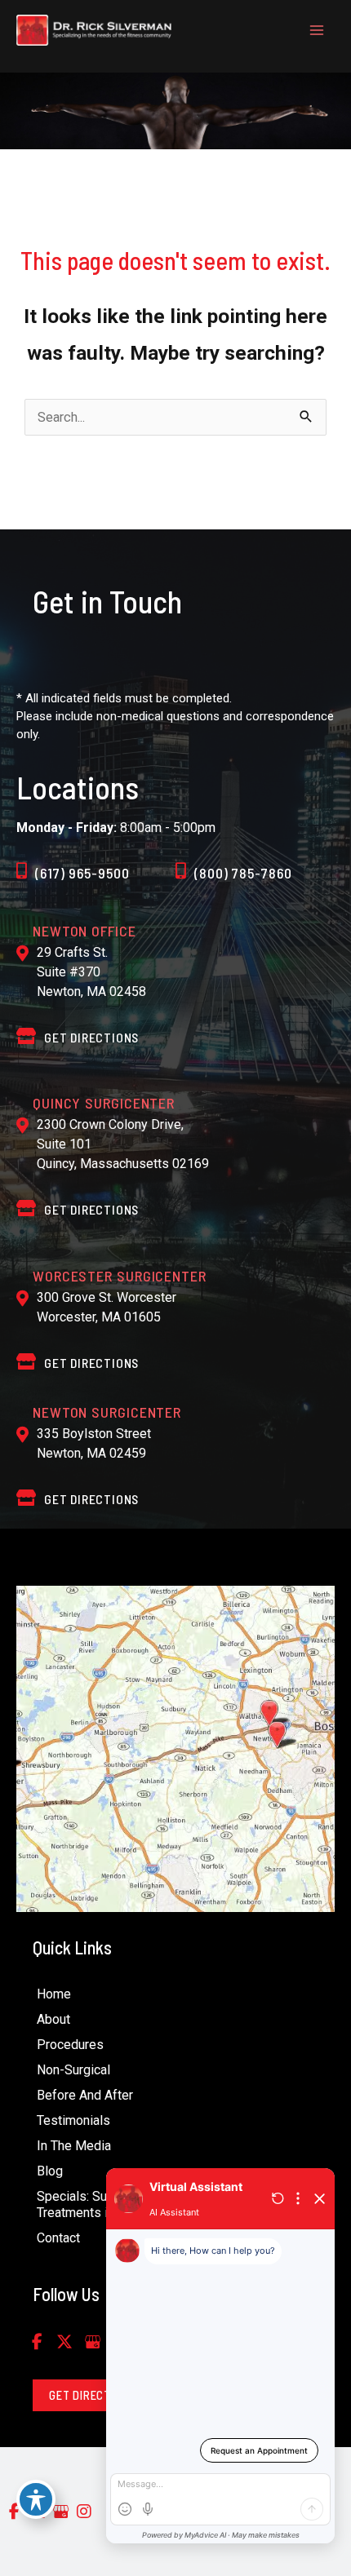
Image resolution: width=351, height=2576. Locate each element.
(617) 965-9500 (82, 873)
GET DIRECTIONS (91, 1037)
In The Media (74, 2146)
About (53, 2019)
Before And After (85, 2095)
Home (54, 1994)
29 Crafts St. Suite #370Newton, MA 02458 (91, 972)
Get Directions (91, 1209)
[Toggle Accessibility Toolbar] (36, 2499)
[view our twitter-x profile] (64, 2342)
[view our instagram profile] (84, 2512)
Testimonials (73, 2120)
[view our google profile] (92, 2342)
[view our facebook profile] (37, 2342)
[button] (92, 2395)
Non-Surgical (73, 2070)
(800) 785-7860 (243, 873)
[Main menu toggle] (316, 31)
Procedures (70, 2045)
